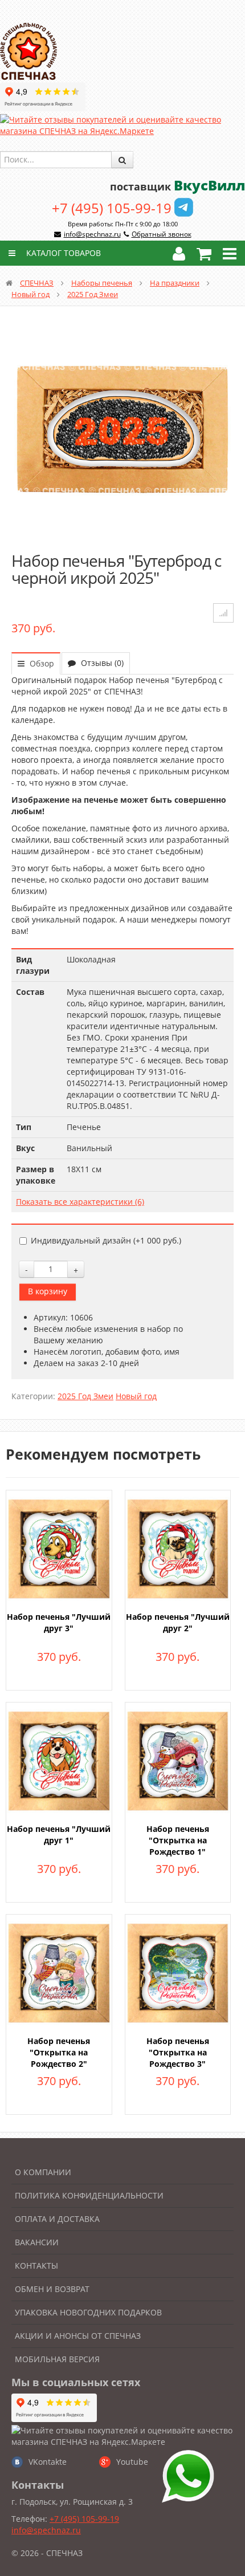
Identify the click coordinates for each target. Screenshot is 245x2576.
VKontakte (48, 2462)
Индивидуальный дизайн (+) (106, 1240)
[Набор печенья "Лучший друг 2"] (178, 1548)
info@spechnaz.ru (92, 234)
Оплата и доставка (57, 2219)
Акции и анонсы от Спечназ (78, 2336)
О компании (43, 2172)
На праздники (175, 283)
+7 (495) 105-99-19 (112, 208)
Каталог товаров (62, 253)
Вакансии (37, 2242)
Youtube (132, 2462)
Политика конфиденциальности (89, 2195)
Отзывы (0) (101, 663)
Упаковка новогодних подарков (88, 2312)
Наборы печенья (102, 283)
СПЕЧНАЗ (37, 283)
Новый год (30, 294)
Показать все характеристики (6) (80, 1202)
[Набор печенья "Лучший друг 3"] (59, 1548)
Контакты (36, 2266)
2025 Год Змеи (93, 294)
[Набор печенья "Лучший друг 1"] (59, 1760)
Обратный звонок (162, 234)
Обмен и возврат (52, 2289)
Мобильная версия (57, 2359)
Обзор (41, 663)
